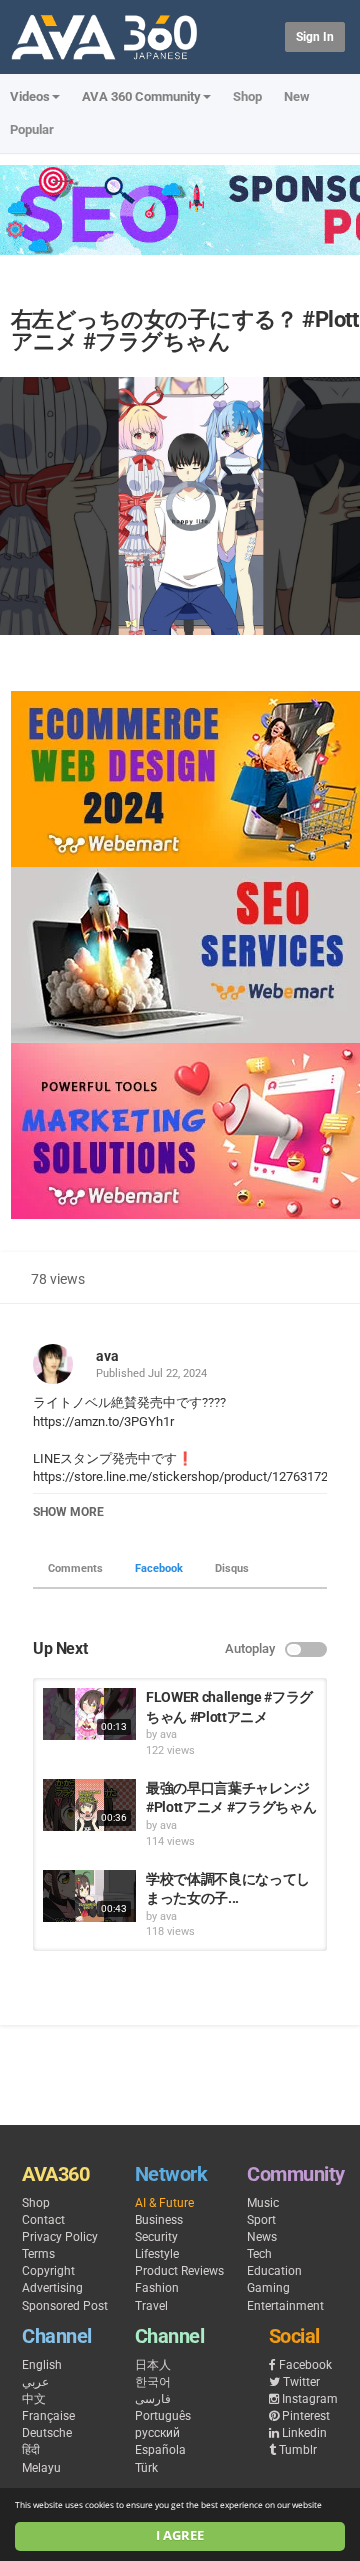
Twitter (301, 2382)
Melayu (41, 2468)
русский (157, 2433)
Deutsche (47, 2433)
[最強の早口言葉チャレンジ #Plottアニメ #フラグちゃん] (89, 1805)
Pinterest (306, 2416)
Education (274, 2271)
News (262, 2237)
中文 (34, 2399)
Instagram (310, 2399)
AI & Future (164, 2203)
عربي (35, 2382)
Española (160, 2450)
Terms (38, 2254)
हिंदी (31, 2450)
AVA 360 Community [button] (141, 96)
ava (107, 1356)
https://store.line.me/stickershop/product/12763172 (180, 1476)
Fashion (157, 2288)
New (297, 96)
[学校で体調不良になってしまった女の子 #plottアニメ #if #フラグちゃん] (89, 1896)
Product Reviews (179, 2271)
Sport (261, 2220)
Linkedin (304, 2433)
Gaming (268, 2288)
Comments (75, 1568)
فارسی (153, 2399)
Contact (43, 2220)
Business (159, 2220)
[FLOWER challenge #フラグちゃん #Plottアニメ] (89, 1714)
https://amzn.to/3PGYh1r (103, 1421)
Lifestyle (157, 2254)
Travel (151, 2306)
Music (263, 2203)
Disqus (232, 1568)
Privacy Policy (60, 2237)
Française (48, 2416)
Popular (32, 129)
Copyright (48, 2271)
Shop (247, 96)
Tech (259, 2254)
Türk (146, 2468)
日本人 (153, 2365)
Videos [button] (30, 96)
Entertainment (285, 2306)
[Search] (266, 35)
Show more (68, 1512)
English (42, 2365)
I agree (180, 2535)
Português (163, 2416)
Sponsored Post (65, 2306)
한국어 (153, 2382)
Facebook (159, 1568)
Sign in (315, 37)
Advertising (52, 2288)
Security (156, 2237)
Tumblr (298, 2450)
